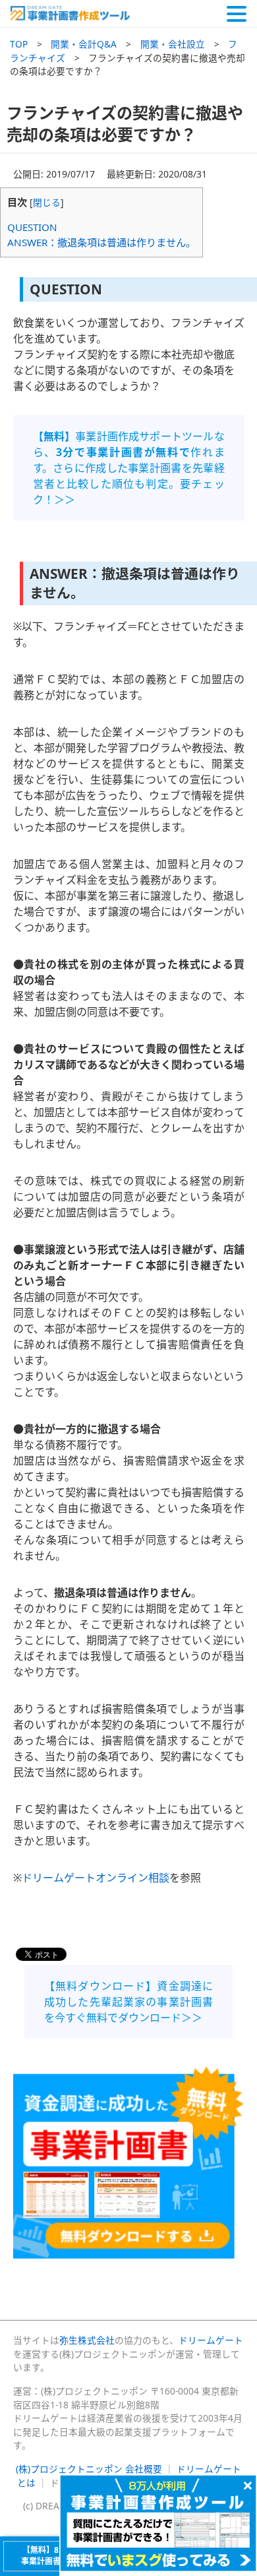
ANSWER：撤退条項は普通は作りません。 (101, 242)
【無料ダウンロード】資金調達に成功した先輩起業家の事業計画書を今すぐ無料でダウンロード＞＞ (128, 2002)
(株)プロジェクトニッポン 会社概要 (89, 2469)
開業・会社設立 (173, 44)
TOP (19, 44)
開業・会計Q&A (84, 44)
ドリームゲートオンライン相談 (96, 1878)
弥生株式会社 (87, 2340)
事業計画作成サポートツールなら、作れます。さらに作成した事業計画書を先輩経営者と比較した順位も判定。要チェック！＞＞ (129, 468)
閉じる (47, 202)
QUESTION (32, 227)
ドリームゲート (211, 2340)
